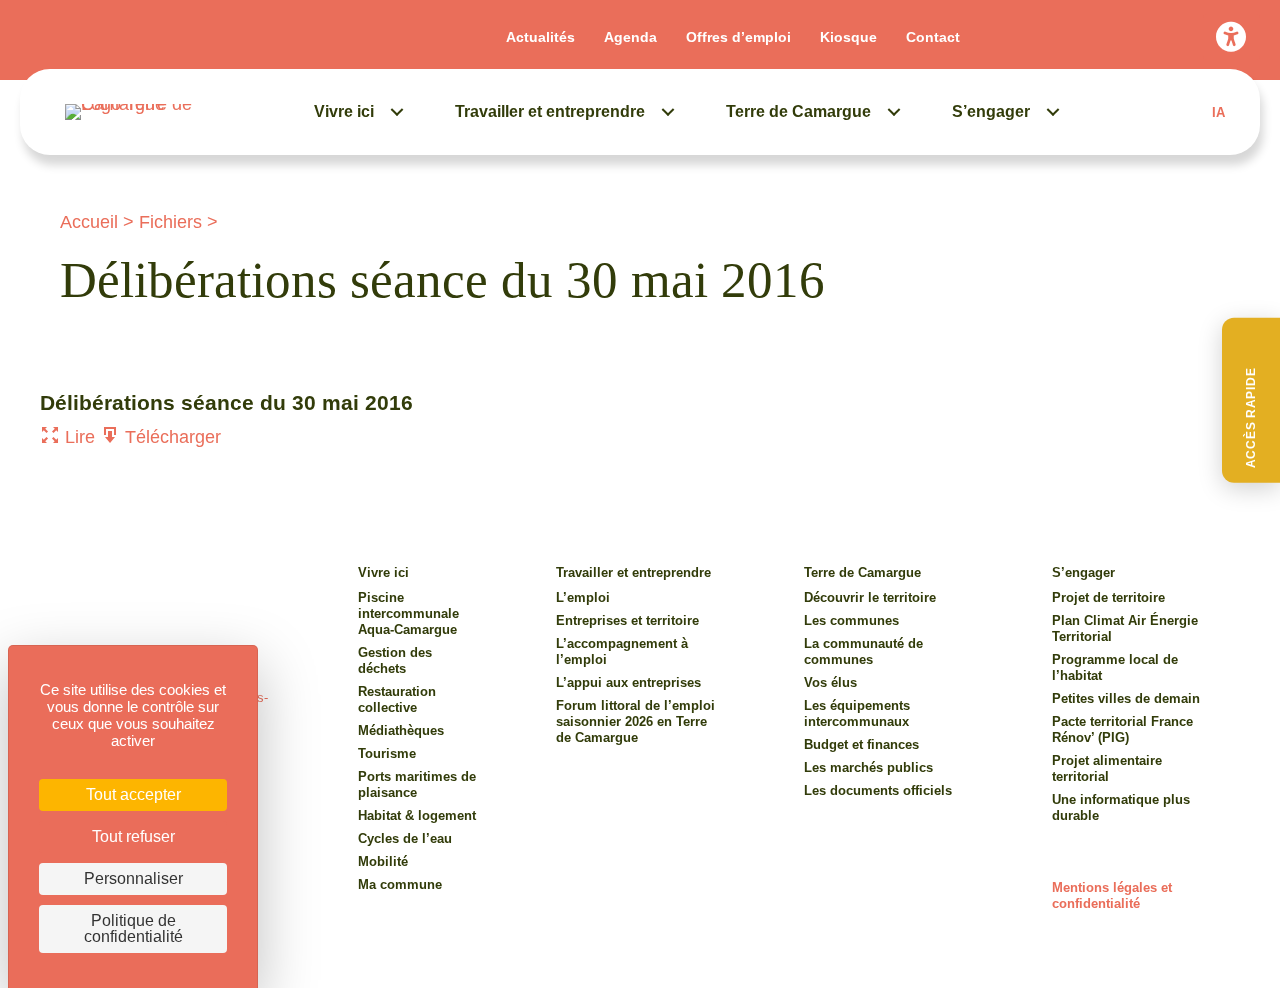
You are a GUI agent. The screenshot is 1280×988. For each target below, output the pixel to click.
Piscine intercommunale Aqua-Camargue (408, 613)
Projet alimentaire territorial (1107, 768)
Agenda (630, 37)
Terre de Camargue (798, 111)
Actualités (540, 37)
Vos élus (830, 682)
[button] (1251, 400)
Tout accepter (133, 794)
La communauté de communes (863, 651)
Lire (77, 437)
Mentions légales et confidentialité (1112, 895)
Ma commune (400, 884)
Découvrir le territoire (870, 597)
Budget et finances (861, 744)
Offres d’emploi (738, 37)
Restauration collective (397, 699)
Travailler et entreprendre (550, 111)
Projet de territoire (1108, 597)
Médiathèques (401, 730)
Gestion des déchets (395, 660)
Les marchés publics (868, 767)
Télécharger (170, 437)
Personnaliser (133, 878)
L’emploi (583, 597)
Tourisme (387, 753)
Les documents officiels (878, 790)
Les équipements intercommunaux (857, 713)
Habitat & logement (417, 815)
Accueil (89, 222)
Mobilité (383, 861)
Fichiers (170, 222)
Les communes (851, 620)
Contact (933, 37)
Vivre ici (344, 111)
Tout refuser (133, 836)
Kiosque (848, 37)
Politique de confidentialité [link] (133, 928)
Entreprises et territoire (627, 620)
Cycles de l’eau (405, 838)
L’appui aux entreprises (628, 682)
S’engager (991, 111)
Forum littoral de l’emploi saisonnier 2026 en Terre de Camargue (635, 721)
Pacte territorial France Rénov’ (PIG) (1122, 729)
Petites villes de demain (1126, 698)
